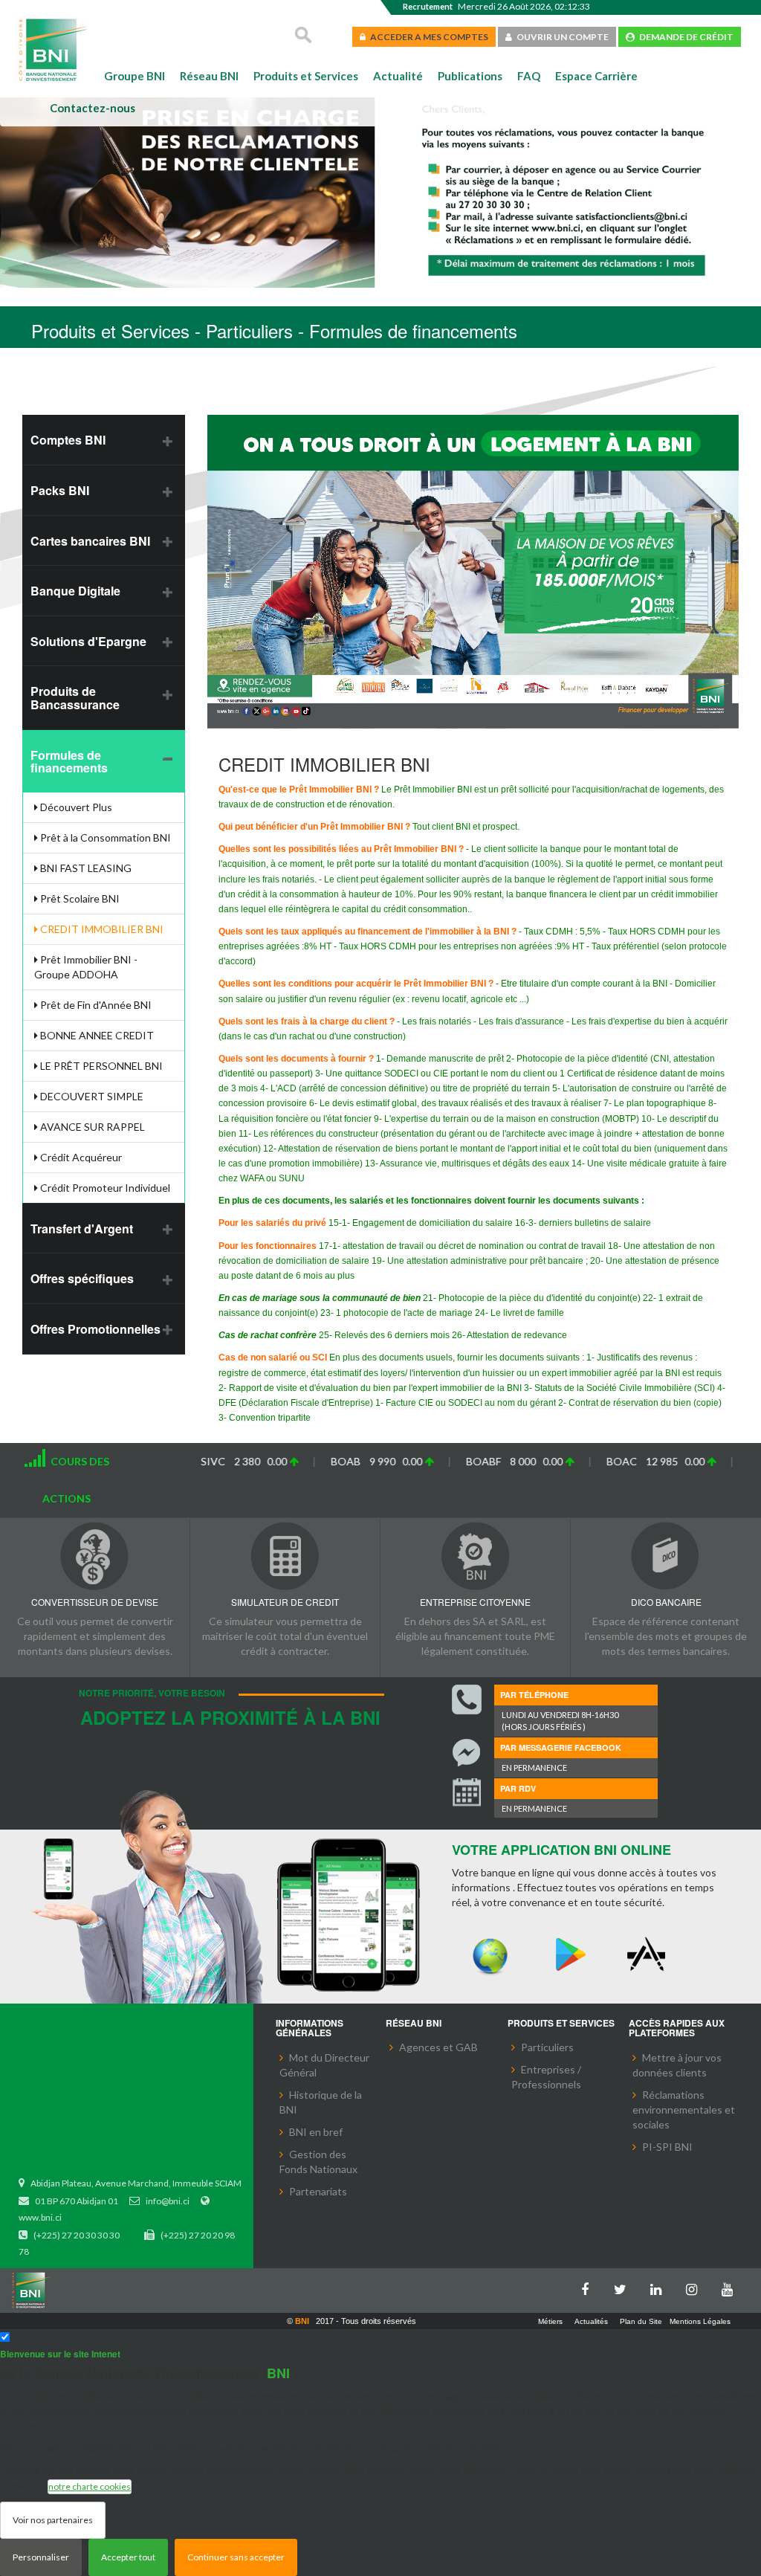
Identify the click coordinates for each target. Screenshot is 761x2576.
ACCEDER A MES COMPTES (427, 37)
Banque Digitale (75, 591)
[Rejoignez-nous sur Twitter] (624, 2286)
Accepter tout (128, 2557)
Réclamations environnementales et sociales (684, 2109)
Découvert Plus (75, 807)
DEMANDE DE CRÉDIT (684, 37)
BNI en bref (316, 2132)
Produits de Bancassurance (75, 698)
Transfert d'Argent (82, 1229)
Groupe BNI (135, 76)
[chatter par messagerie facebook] (467, 1753)
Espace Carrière (596, 76)
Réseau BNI (209, 76)
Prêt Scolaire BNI (79, 898)
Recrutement (428, 6)
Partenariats (318, 2191)
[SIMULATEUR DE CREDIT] (285, 1556)
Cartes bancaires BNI (90, 541)
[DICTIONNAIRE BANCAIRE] (666, 1556)
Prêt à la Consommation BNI (104, 837)
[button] (35, 195)
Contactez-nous (93, 108)
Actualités (591, 2321)
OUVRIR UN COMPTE (560, 37)
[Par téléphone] (467, 1699)
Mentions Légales (700, 2321)
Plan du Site (641, 2321)
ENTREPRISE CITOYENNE (475, 1602)
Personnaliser (41, 2557)
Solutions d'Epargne (88, 641)
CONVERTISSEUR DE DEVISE (95, 1602)
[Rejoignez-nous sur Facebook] (589, 2286)
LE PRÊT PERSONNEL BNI (100, 1066)
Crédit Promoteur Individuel (104, 1188)
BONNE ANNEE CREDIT (96, 1035)
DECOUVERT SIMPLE (91, 1096)
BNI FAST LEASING (85, 868)
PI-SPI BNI (667, 2147)
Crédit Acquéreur (80, 1157)
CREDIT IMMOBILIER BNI (101, 929)
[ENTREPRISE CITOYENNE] (475, 1556)
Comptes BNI (68, 440)
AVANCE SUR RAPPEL (91, 1127)
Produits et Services (306, 76)
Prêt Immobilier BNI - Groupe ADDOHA (86, 967)
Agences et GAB (438, 2047)
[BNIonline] (490, 1955)
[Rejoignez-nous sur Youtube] (731, 2286)
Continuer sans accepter (236, 2557)
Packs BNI (60, 490)
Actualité (398, 76)
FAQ (529, 76)
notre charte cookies (90, 2486)
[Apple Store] (650, 1955)
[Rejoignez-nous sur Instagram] (696, 2286)
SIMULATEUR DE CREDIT (285, 1602)
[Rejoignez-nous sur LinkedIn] (660, 2286)
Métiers (550, 2321)
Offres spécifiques (82, 1278)
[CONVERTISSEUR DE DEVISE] (95, 1556)
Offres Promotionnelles (95, 1329)
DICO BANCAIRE (666, 1602)
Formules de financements (69, 762)
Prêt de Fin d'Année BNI (95, 1005)
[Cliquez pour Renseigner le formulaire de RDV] (467, 1794)
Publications (470, 76)
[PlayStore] (570, 1955)
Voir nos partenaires (53, 2520)
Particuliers (547, 2047)
